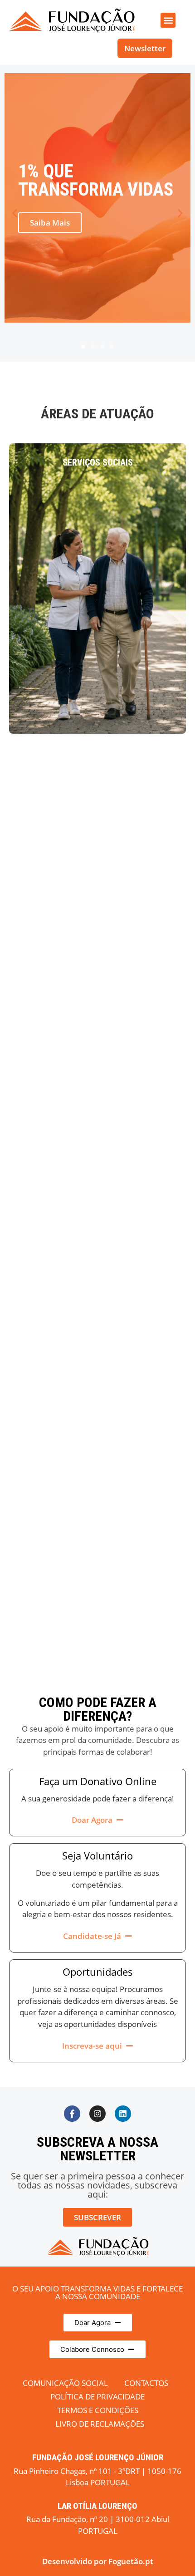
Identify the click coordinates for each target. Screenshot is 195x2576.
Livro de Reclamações (100, 2424)
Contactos (146, 2383)
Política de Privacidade (97, 2397)
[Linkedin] (123, 2114)
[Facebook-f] (72, 2114)
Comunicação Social (65, 2383)
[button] (168, 20)
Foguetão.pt (131, 2561)
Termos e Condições (98, 2410)
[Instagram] (97, 2114)
